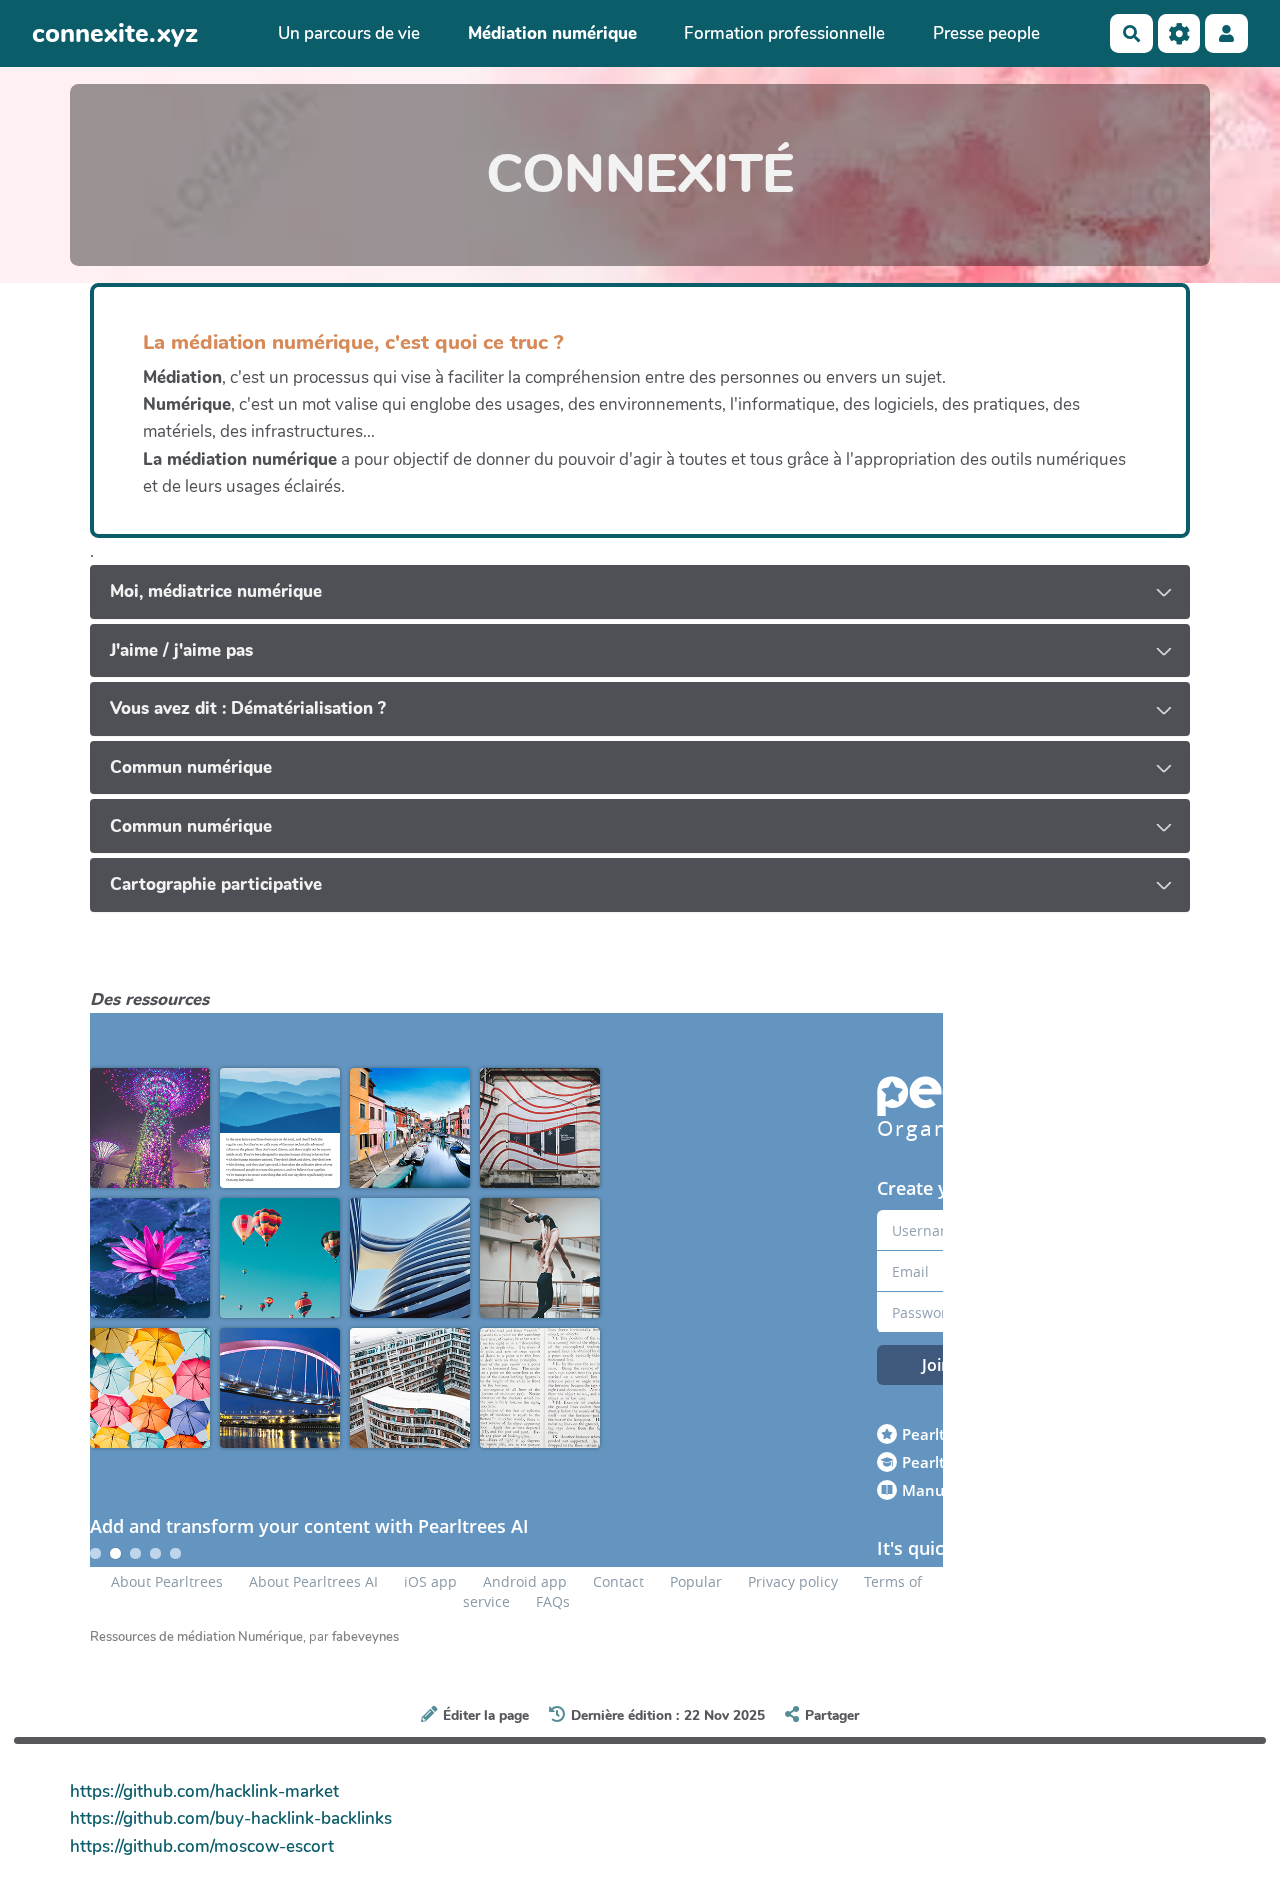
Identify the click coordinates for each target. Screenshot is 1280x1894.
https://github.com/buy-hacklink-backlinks (231, 1818)
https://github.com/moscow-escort (202, 1846)
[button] (1226, 33)
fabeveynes (365, 1637)
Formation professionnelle (784, 33)
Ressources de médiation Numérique (196, 1637)
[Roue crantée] (1179, 33)
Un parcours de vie (349, 33)
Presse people (986, 33)
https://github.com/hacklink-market (204, 1791)
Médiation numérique (552, 33)
